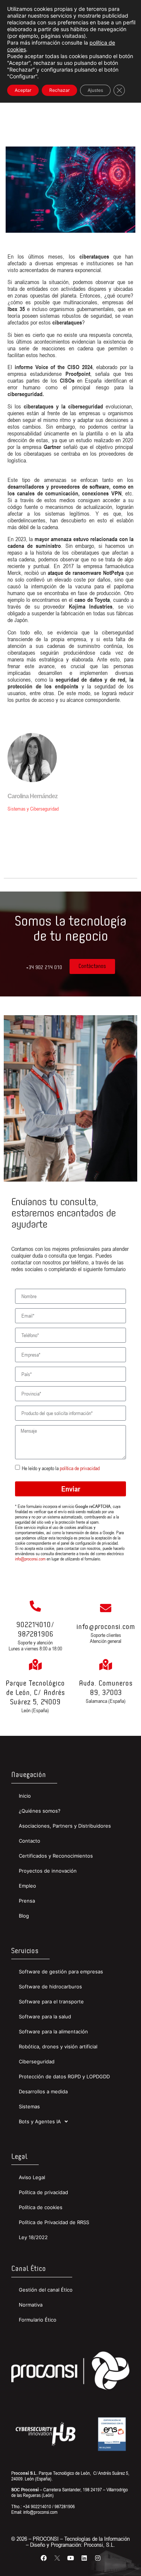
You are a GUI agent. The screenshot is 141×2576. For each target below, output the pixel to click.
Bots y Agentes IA (40, 2121)
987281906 (35, 1634)
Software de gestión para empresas (61, 1972)
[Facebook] (44, 2558)
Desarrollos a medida (43, 2091)
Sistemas (29, 2106)
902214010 (33, 1625)
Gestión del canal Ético (46, 2290)
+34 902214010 (37, 2506)
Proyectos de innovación (48, 1871)
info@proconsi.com (30, 1559)
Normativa (31, 2305)
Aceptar (23, 90)
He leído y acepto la (61, 1468)
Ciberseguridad (37, 2061)
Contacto (30, 1841)
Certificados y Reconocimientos (56, 1856)
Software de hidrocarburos (50, 1987)
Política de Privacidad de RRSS (54, 2222)
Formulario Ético (38, 2320)
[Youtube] (71, 2558)
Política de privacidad (43, 2192)
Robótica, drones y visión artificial (58, 2046)
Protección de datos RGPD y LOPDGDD (64, 2076)
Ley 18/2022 (33, 2237)
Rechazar (59, 90)
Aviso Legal (32, 2177)
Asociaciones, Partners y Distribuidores (65, 1826)
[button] (44, 968)
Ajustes (95, 90)
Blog (24, 1916)
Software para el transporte (51, 2002)
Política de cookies (41, 2207)
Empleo (27, 1886)
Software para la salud (45, 2017)
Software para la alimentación (53, 2031)
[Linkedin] (84, 2558)
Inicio (25, 1796)
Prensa (27, 1901)
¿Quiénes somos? (40, 1811)
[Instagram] (98, 2558)
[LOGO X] (57, 2558)
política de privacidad (80, 1468)
